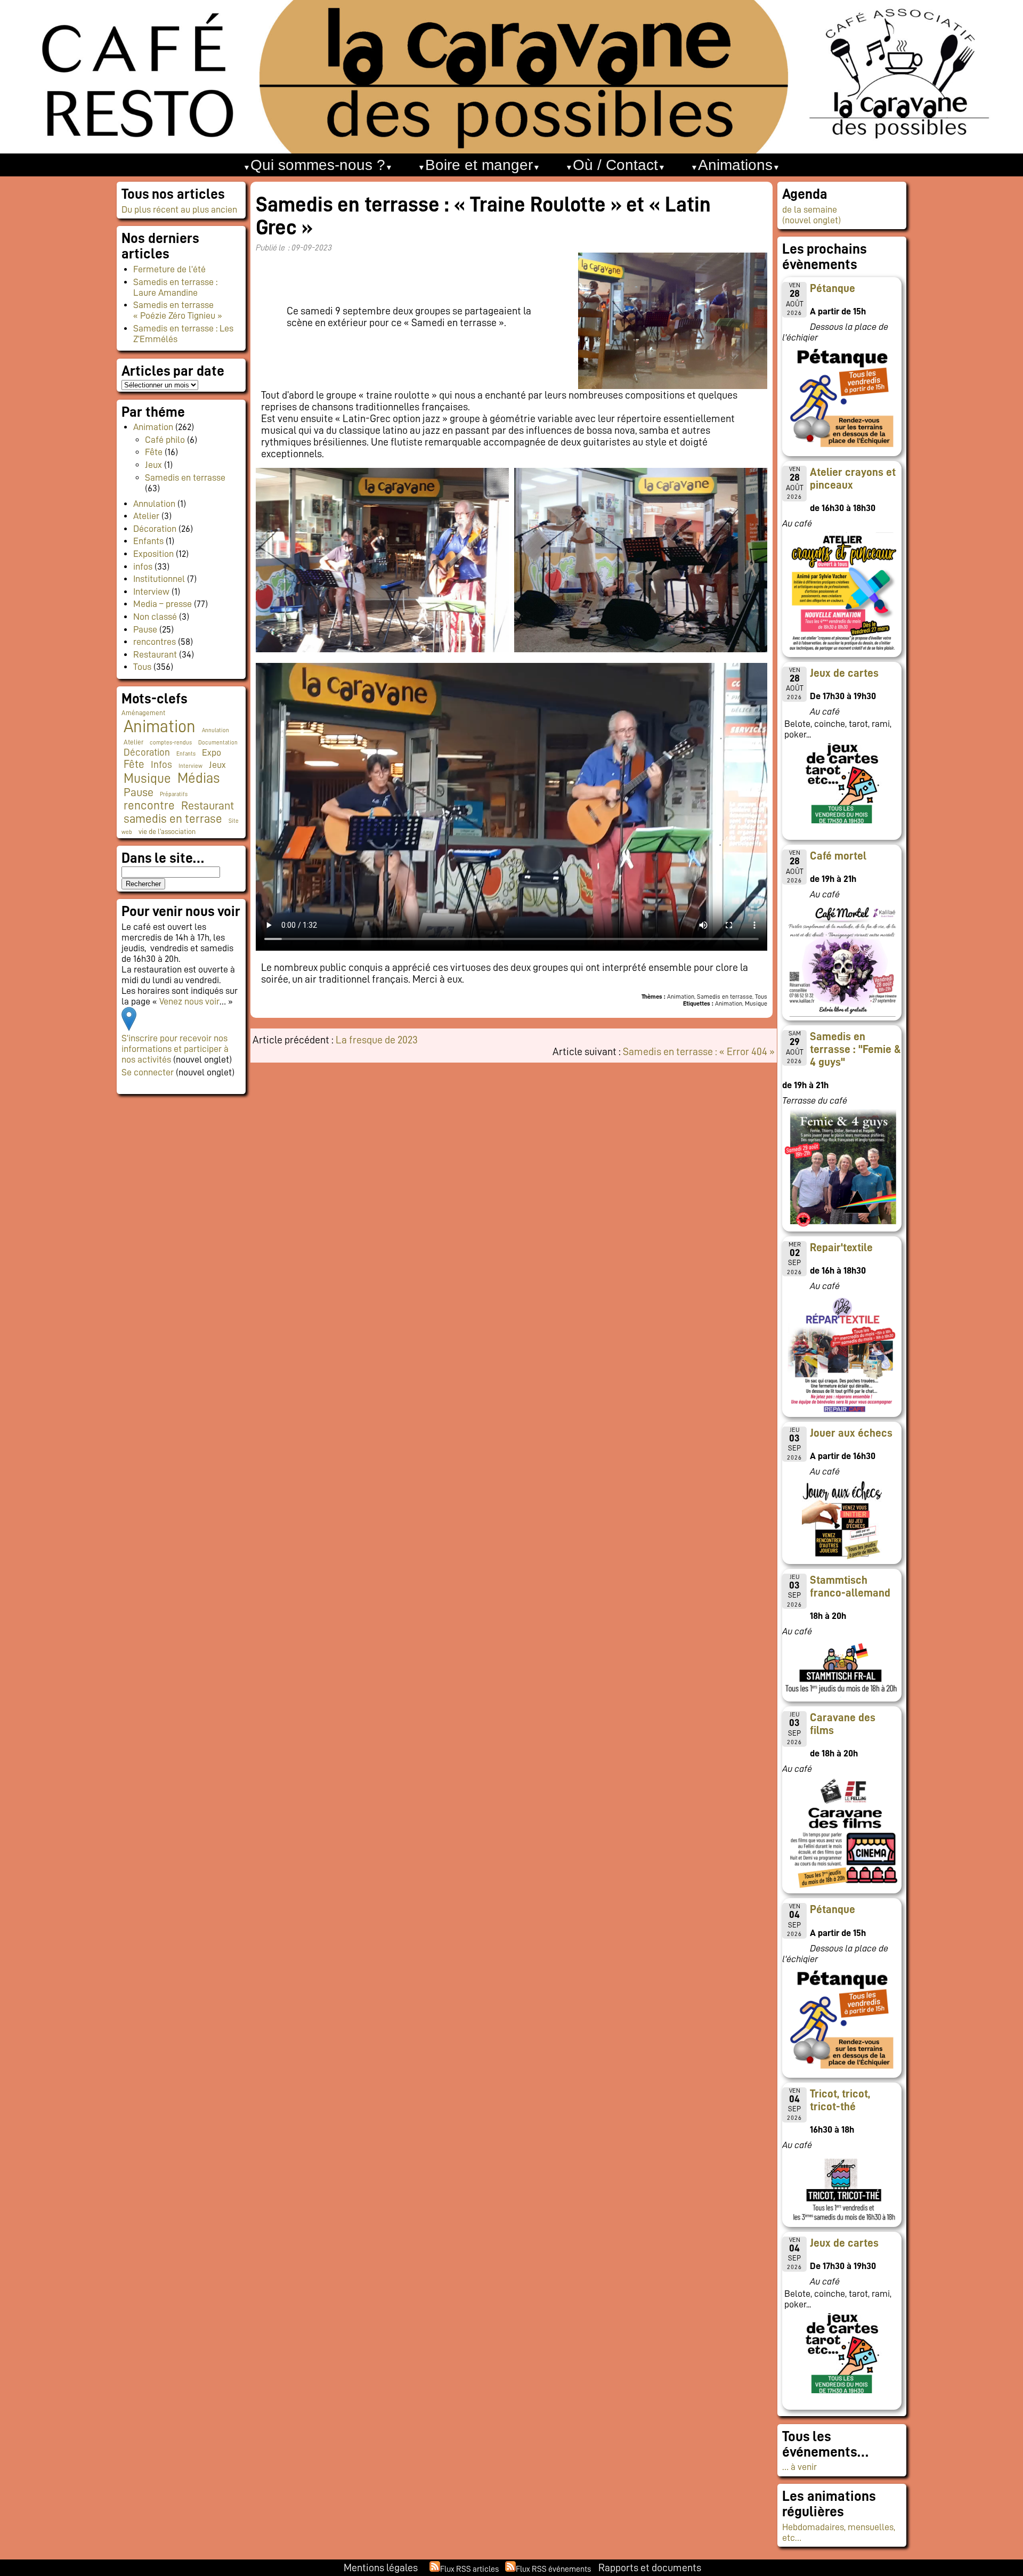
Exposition (153, 554)
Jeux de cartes (844, 673)
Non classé (155, 617)
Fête (154, 452)
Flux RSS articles (469, 2569)
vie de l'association (167, 832)
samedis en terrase (173, 819)
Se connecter (148, 1072)
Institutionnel (159, 579)
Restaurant (155, 654)
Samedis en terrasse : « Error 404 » (699, 1051)
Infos (161, 764)
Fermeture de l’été (169, 269)
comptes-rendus (171, 743)
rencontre (149, 805)
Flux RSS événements (553, 2569)
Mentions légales (381, 2567)
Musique (147, 778)
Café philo (165, 440)
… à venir (799, 2467)
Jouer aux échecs (851, 1433)
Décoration (155, 529)
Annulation (154, 504)
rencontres (155, 642)
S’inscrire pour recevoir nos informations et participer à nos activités (175, 1049)
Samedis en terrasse (185, 477)
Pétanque (833, 288)
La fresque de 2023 (377, 1040)
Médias (198, 778)
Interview (151, 592)
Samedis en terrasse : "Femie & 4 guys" (855, 1049)
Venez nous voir (189, 1001)
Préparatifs (174, 794)
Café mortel (838, 856)
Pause (145, 629)
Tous (142, 667)
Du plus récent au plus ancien (179, 209)
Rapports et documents (650, 2567)
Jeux (153, 465)
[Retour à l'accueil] (511, 77)
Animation (153, 427)
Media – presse (163, 604)
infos (143, 566)
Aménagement (143, 713)
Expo (212, 752)
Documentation (218, 743)
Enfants (148, 541)
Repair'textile (841, 1248)
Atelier (146, 516)
